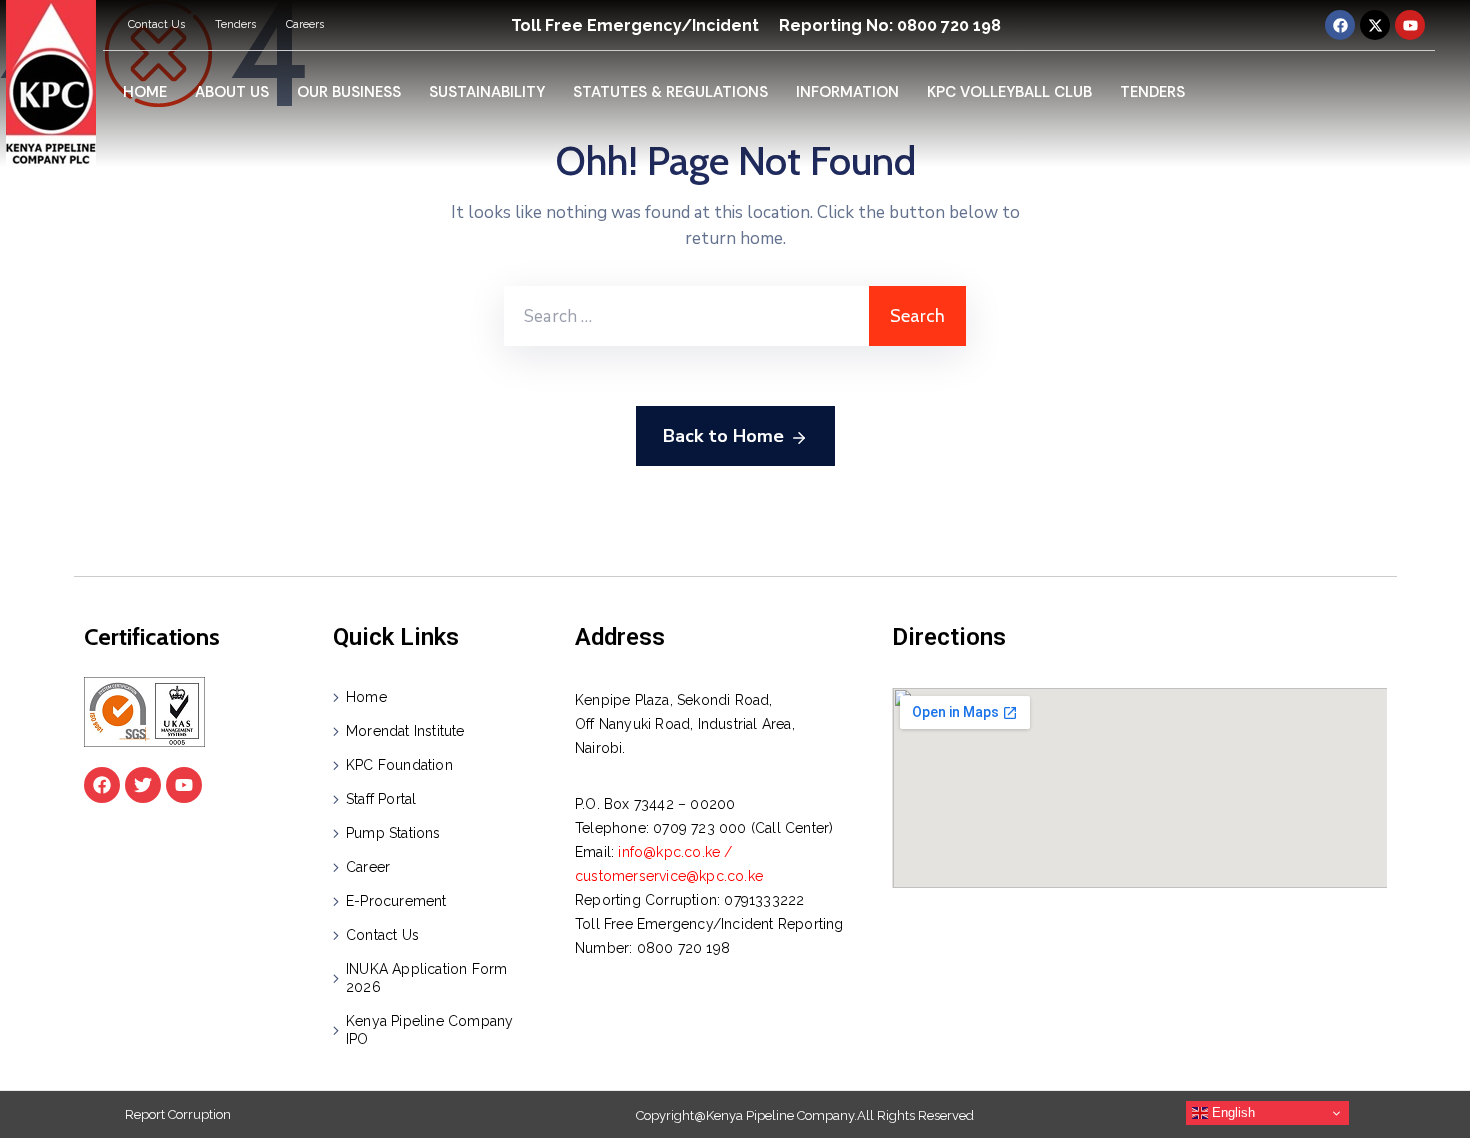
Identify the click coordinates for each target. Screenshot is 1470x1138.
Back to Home (723, 436)
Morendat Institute (405, 731)
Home (366, 697)
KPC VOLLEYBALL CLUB (1009, 92)
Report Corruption (178, 1114)
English (1231, 1112)
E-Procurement (396, 901)
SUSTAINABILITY (487, 92)
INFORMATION (847, 92)
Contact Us (156, 24)
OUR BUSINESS (349, 92)
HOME (145, 92)
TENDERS (1152, 92)
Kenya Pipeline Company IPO (429, 1030)
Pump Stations (393, 833)
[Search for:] (686, 316)
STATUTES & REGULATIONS (670, 92)
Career (368, 867)
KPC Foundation (399, 765)
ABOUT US (232, 92)
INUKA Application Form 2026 (426, 978)
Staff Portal (381, 799)
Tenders (235, 24)
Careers (305, 24)
